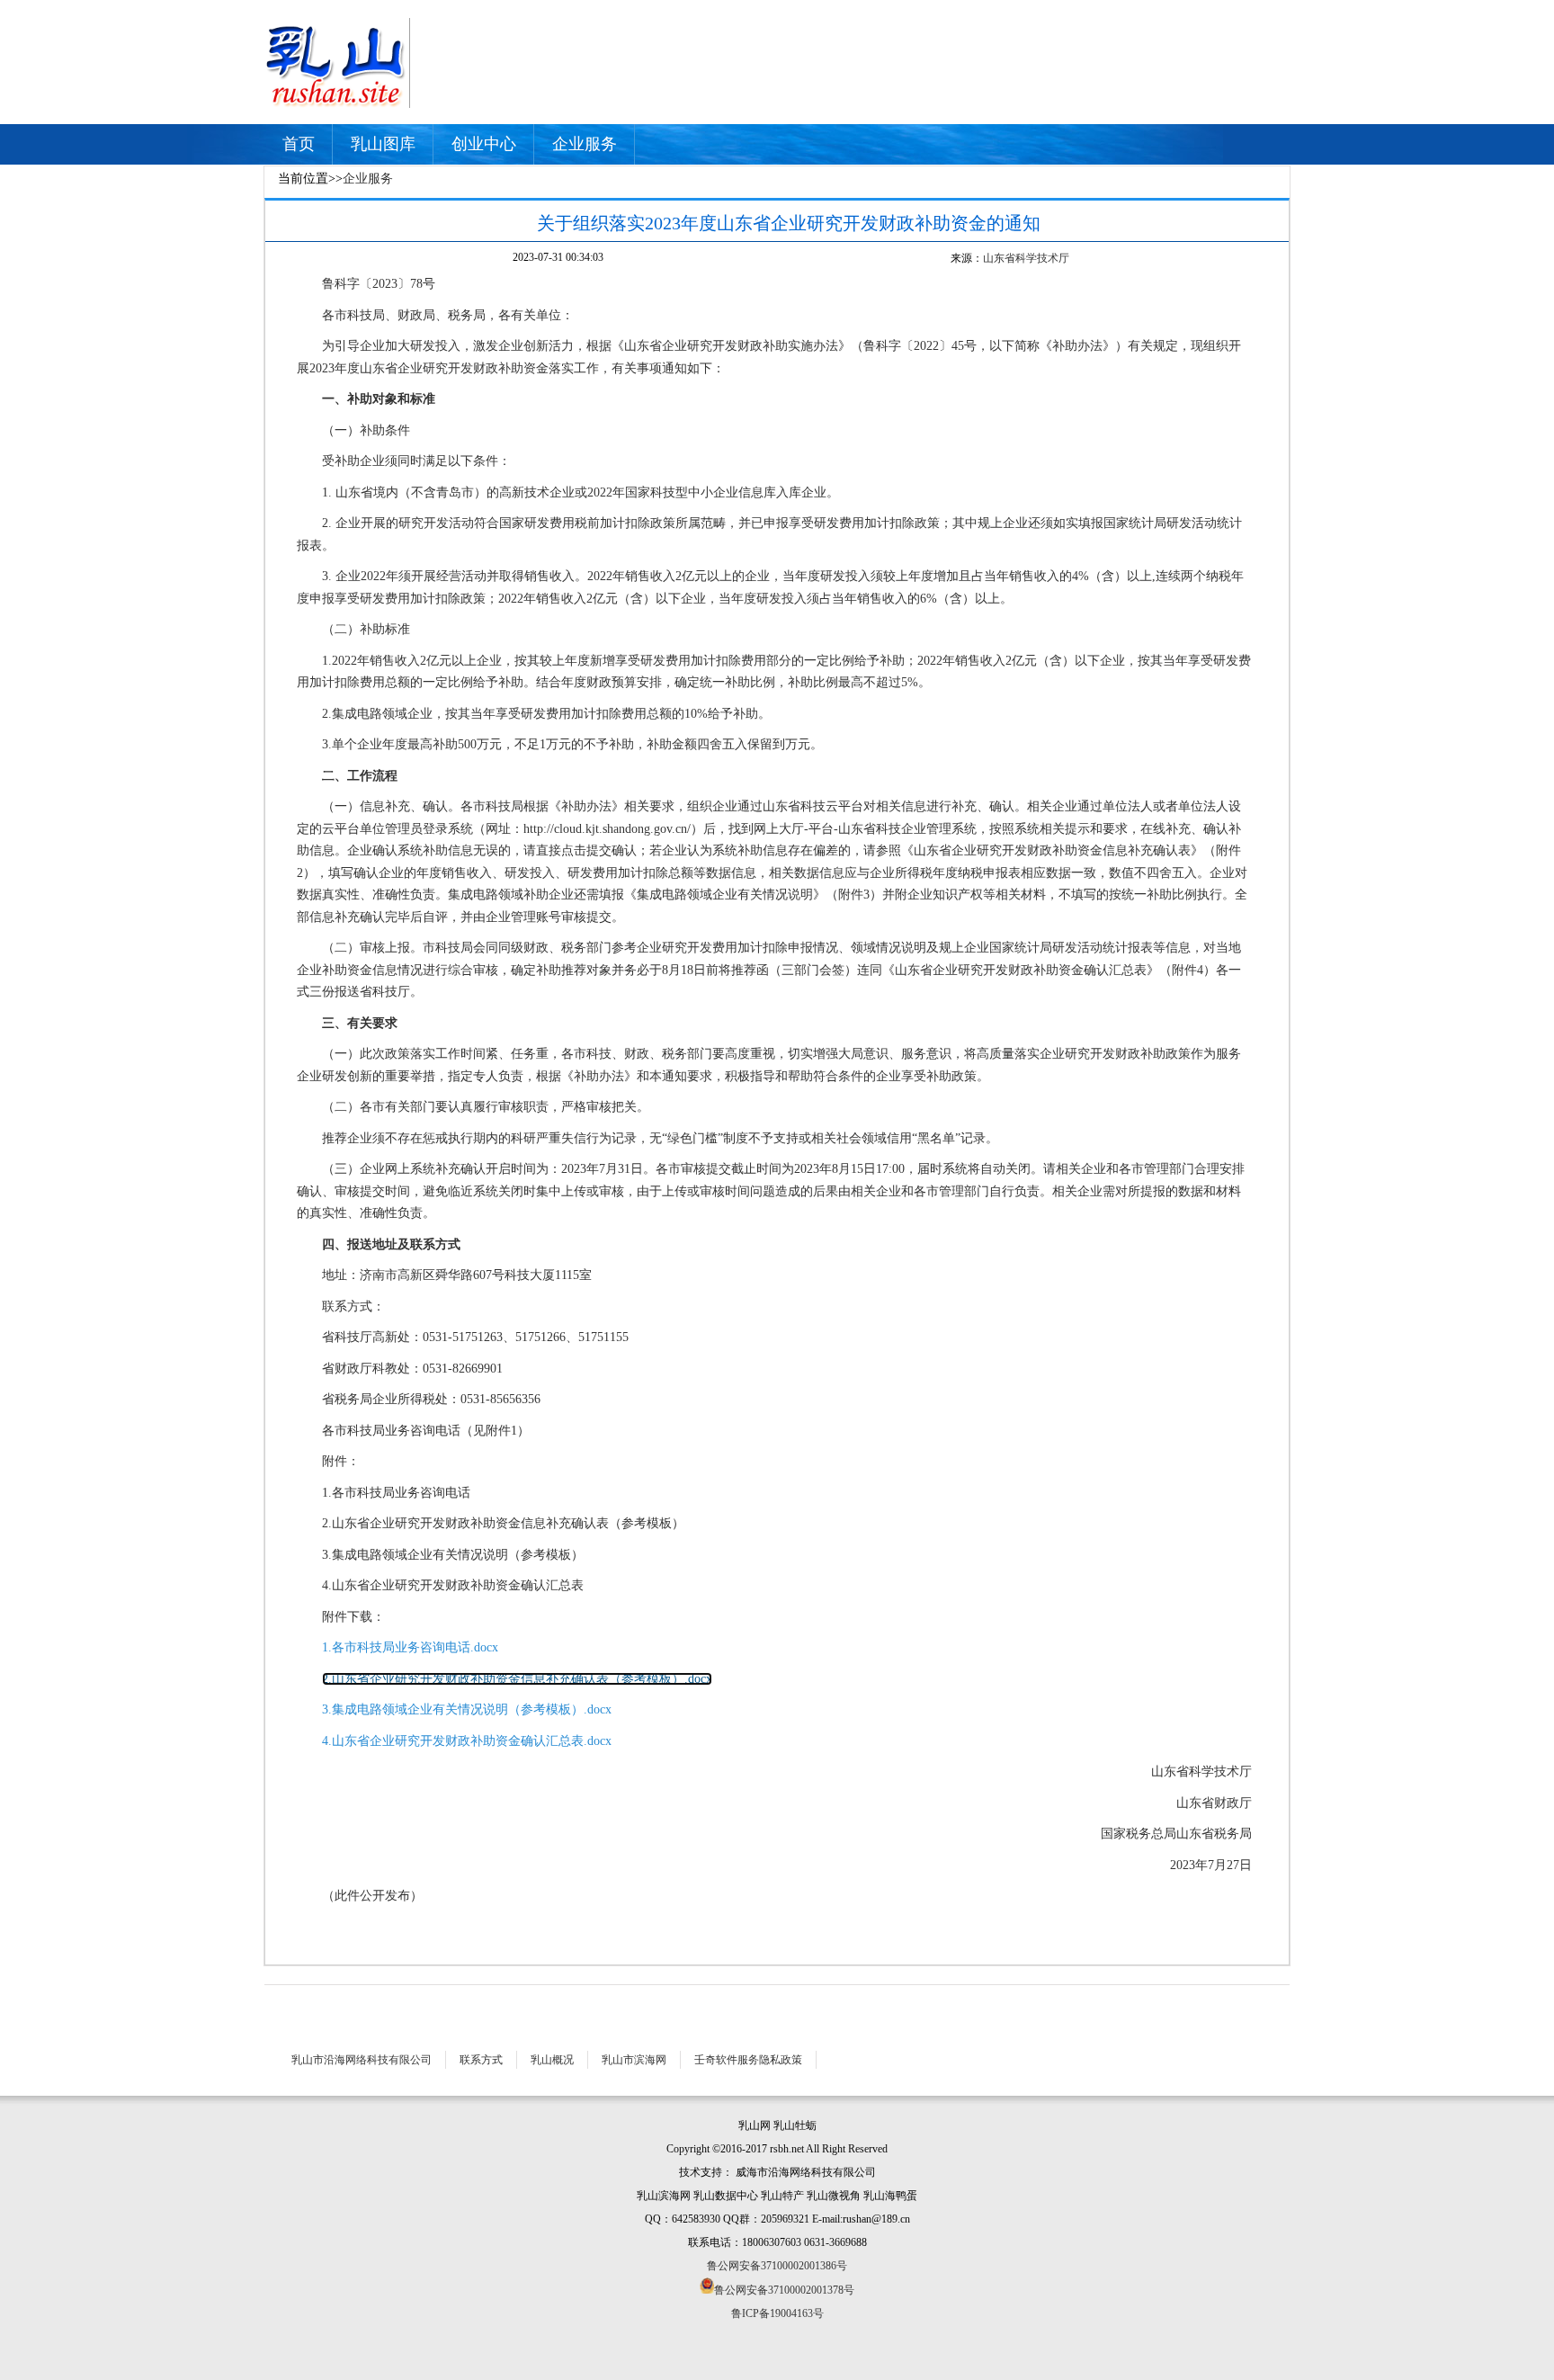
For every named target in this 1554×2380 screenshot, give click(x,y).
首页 (299, 144)
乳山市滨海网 (634, 2060)
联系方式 (481, 2060)
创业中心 (484, 144)
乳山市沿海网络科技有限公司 (362, 2060)
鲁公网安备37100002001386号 (777, 2266)
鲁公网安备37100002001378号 (784, 2290)
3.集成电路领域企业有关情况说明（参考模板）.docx (467, 1709)
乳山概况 (552, 2060)
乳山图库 (383, 144)
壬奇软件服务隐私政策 (748, 2060)
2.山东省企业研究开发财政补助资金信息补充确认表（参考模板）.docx (517, 1679)
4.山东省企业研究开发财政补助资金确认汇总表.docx (467, 1741)
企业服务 (585, 144)
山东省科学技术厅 (1026, 258)
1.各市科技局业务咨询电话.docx (410, 1647)
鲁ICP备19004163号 (777, 2313)
